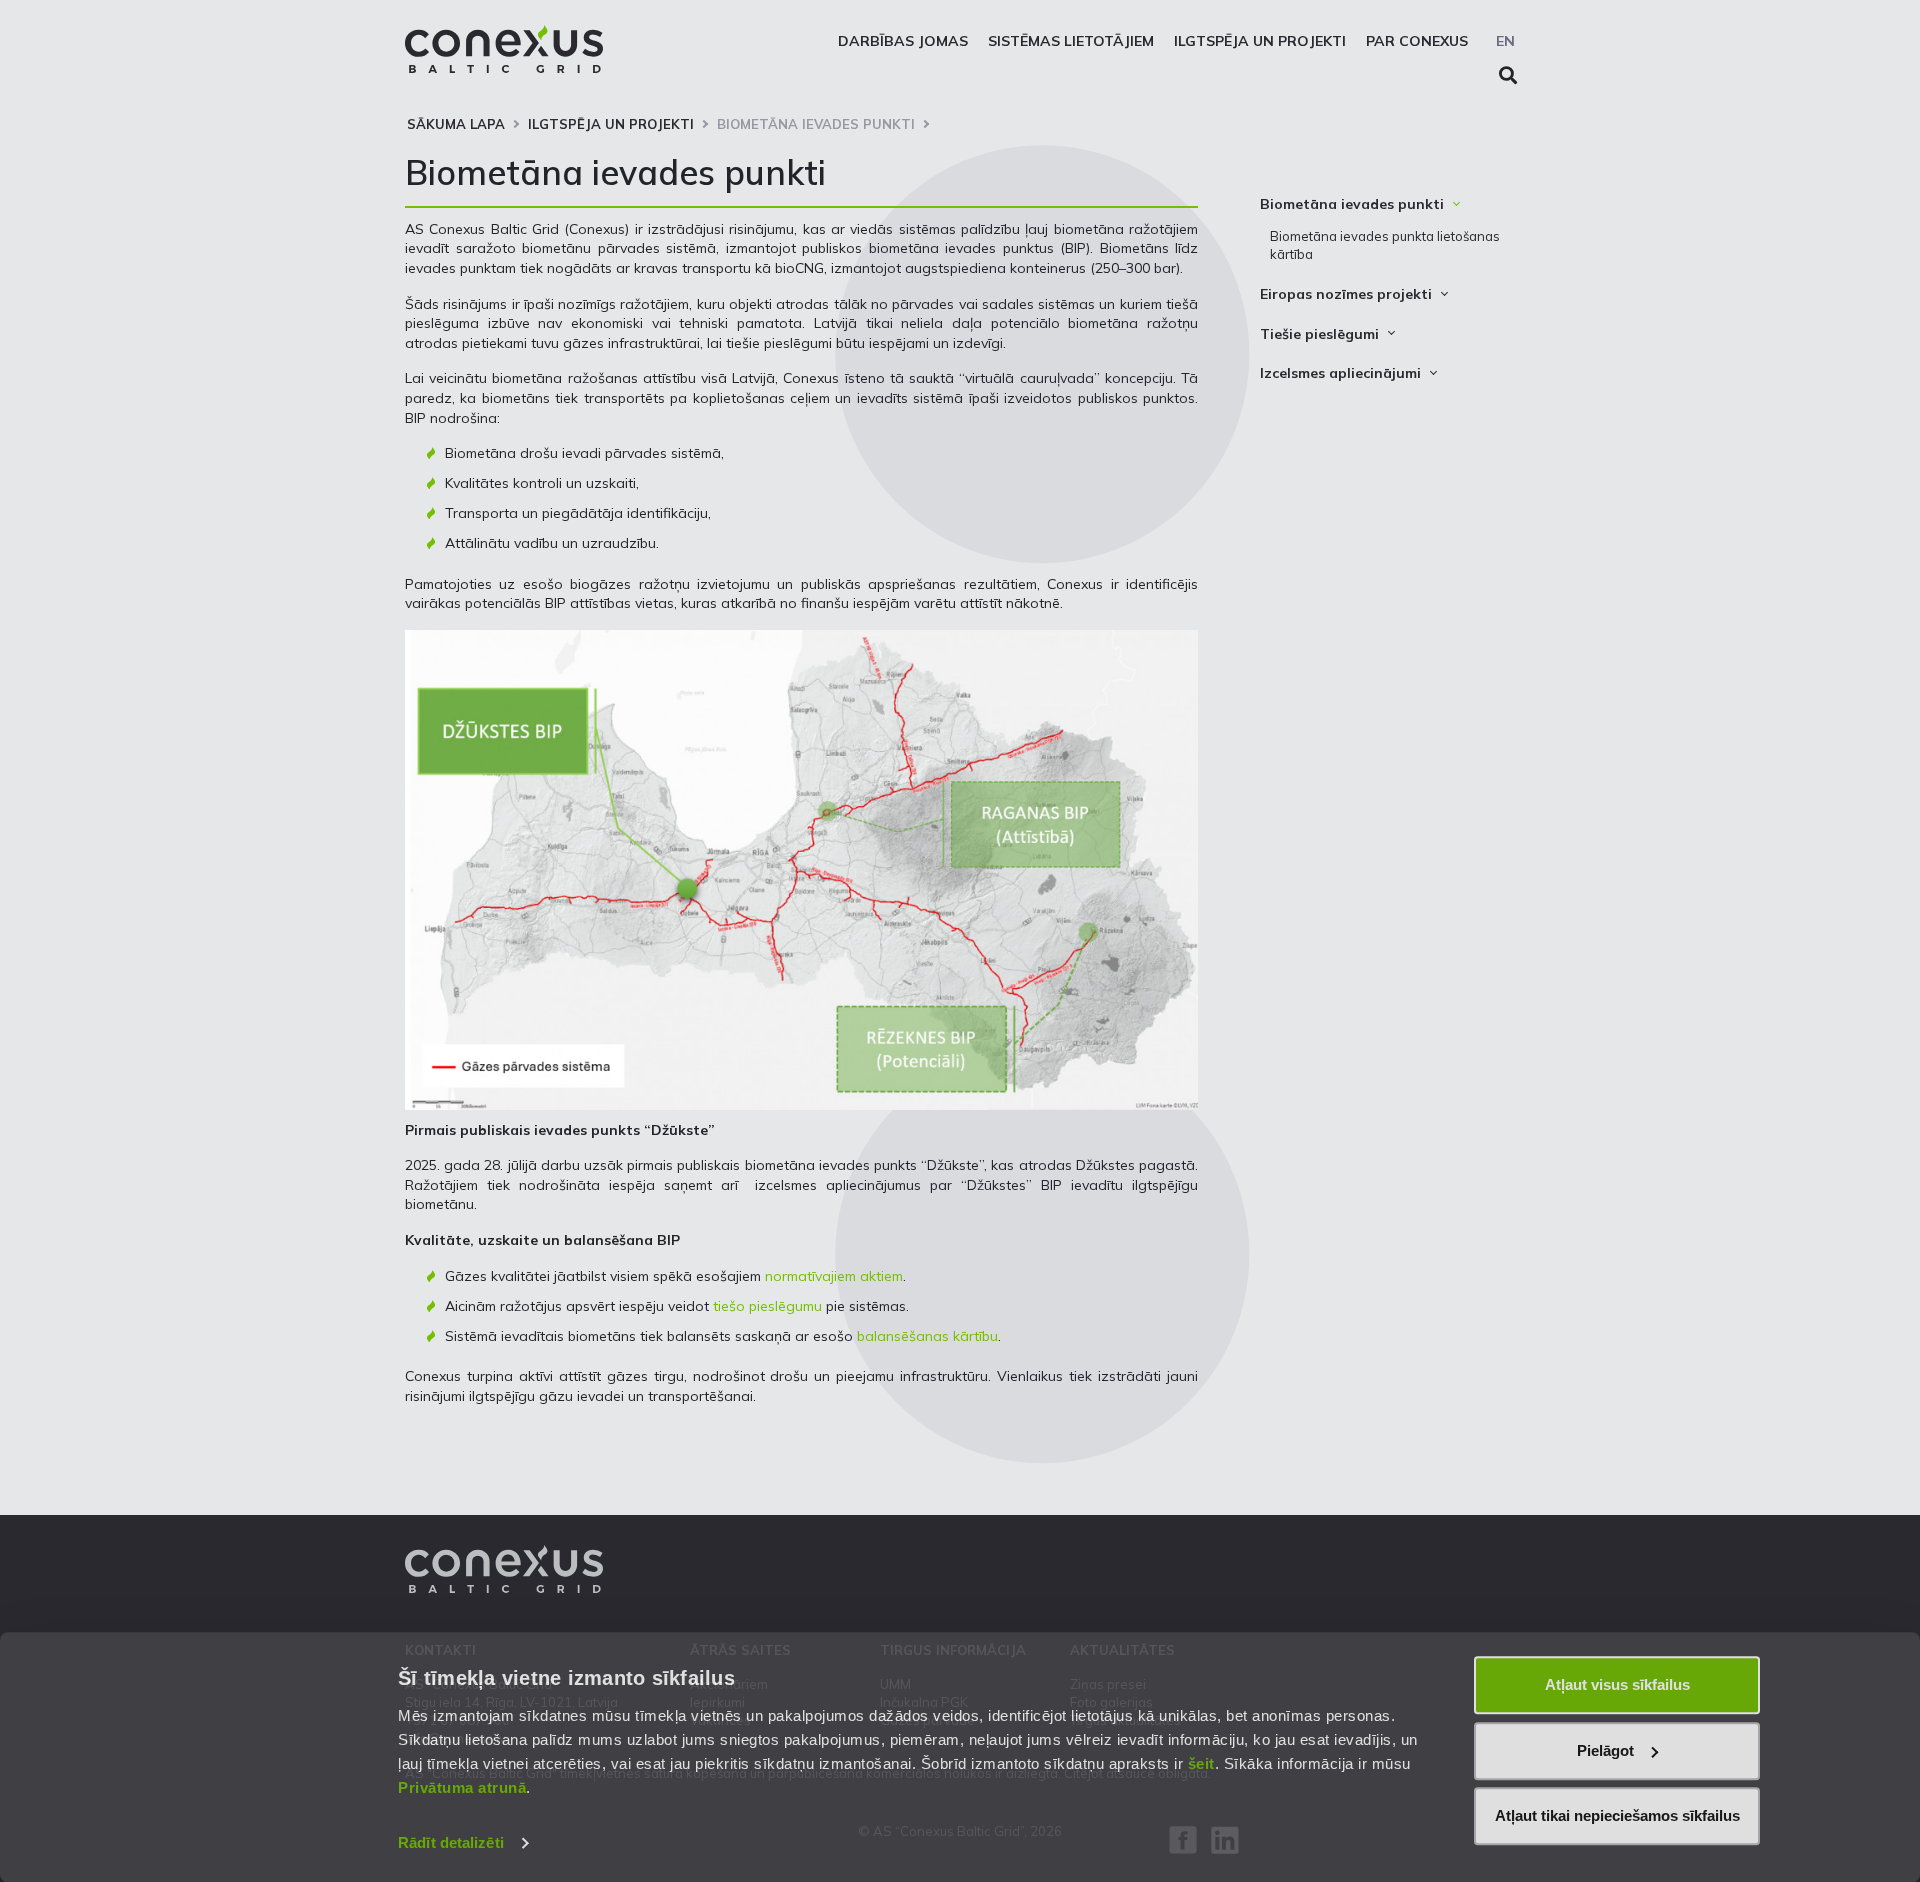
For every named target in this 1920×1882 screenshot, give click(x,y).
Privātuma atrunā (462, 1787)
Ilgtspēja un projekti (1260, 41)
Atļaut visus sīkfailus (1617, 1684)
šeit (1201, 1763)
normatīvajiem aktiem (834, 1276)
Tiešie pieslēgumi (1319, 334)
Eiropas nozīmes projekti (1346, 294)
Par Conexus (1417, 41)
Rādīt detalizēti (451, 1842)
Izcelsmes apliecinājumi (1340, 373)
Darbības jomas (903, 41)
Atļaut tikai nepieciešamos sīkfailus (1617, 1815)
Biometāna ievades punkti (816, 124)
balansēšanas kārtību (927, 1336)
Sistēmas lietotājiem (1071, 41)
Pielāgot (1605, 1750)
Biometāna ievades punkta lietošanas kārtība (1385, 245)
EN (1505, 41)
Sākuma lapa (456, 124)
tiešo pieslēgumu (767, 1306)
